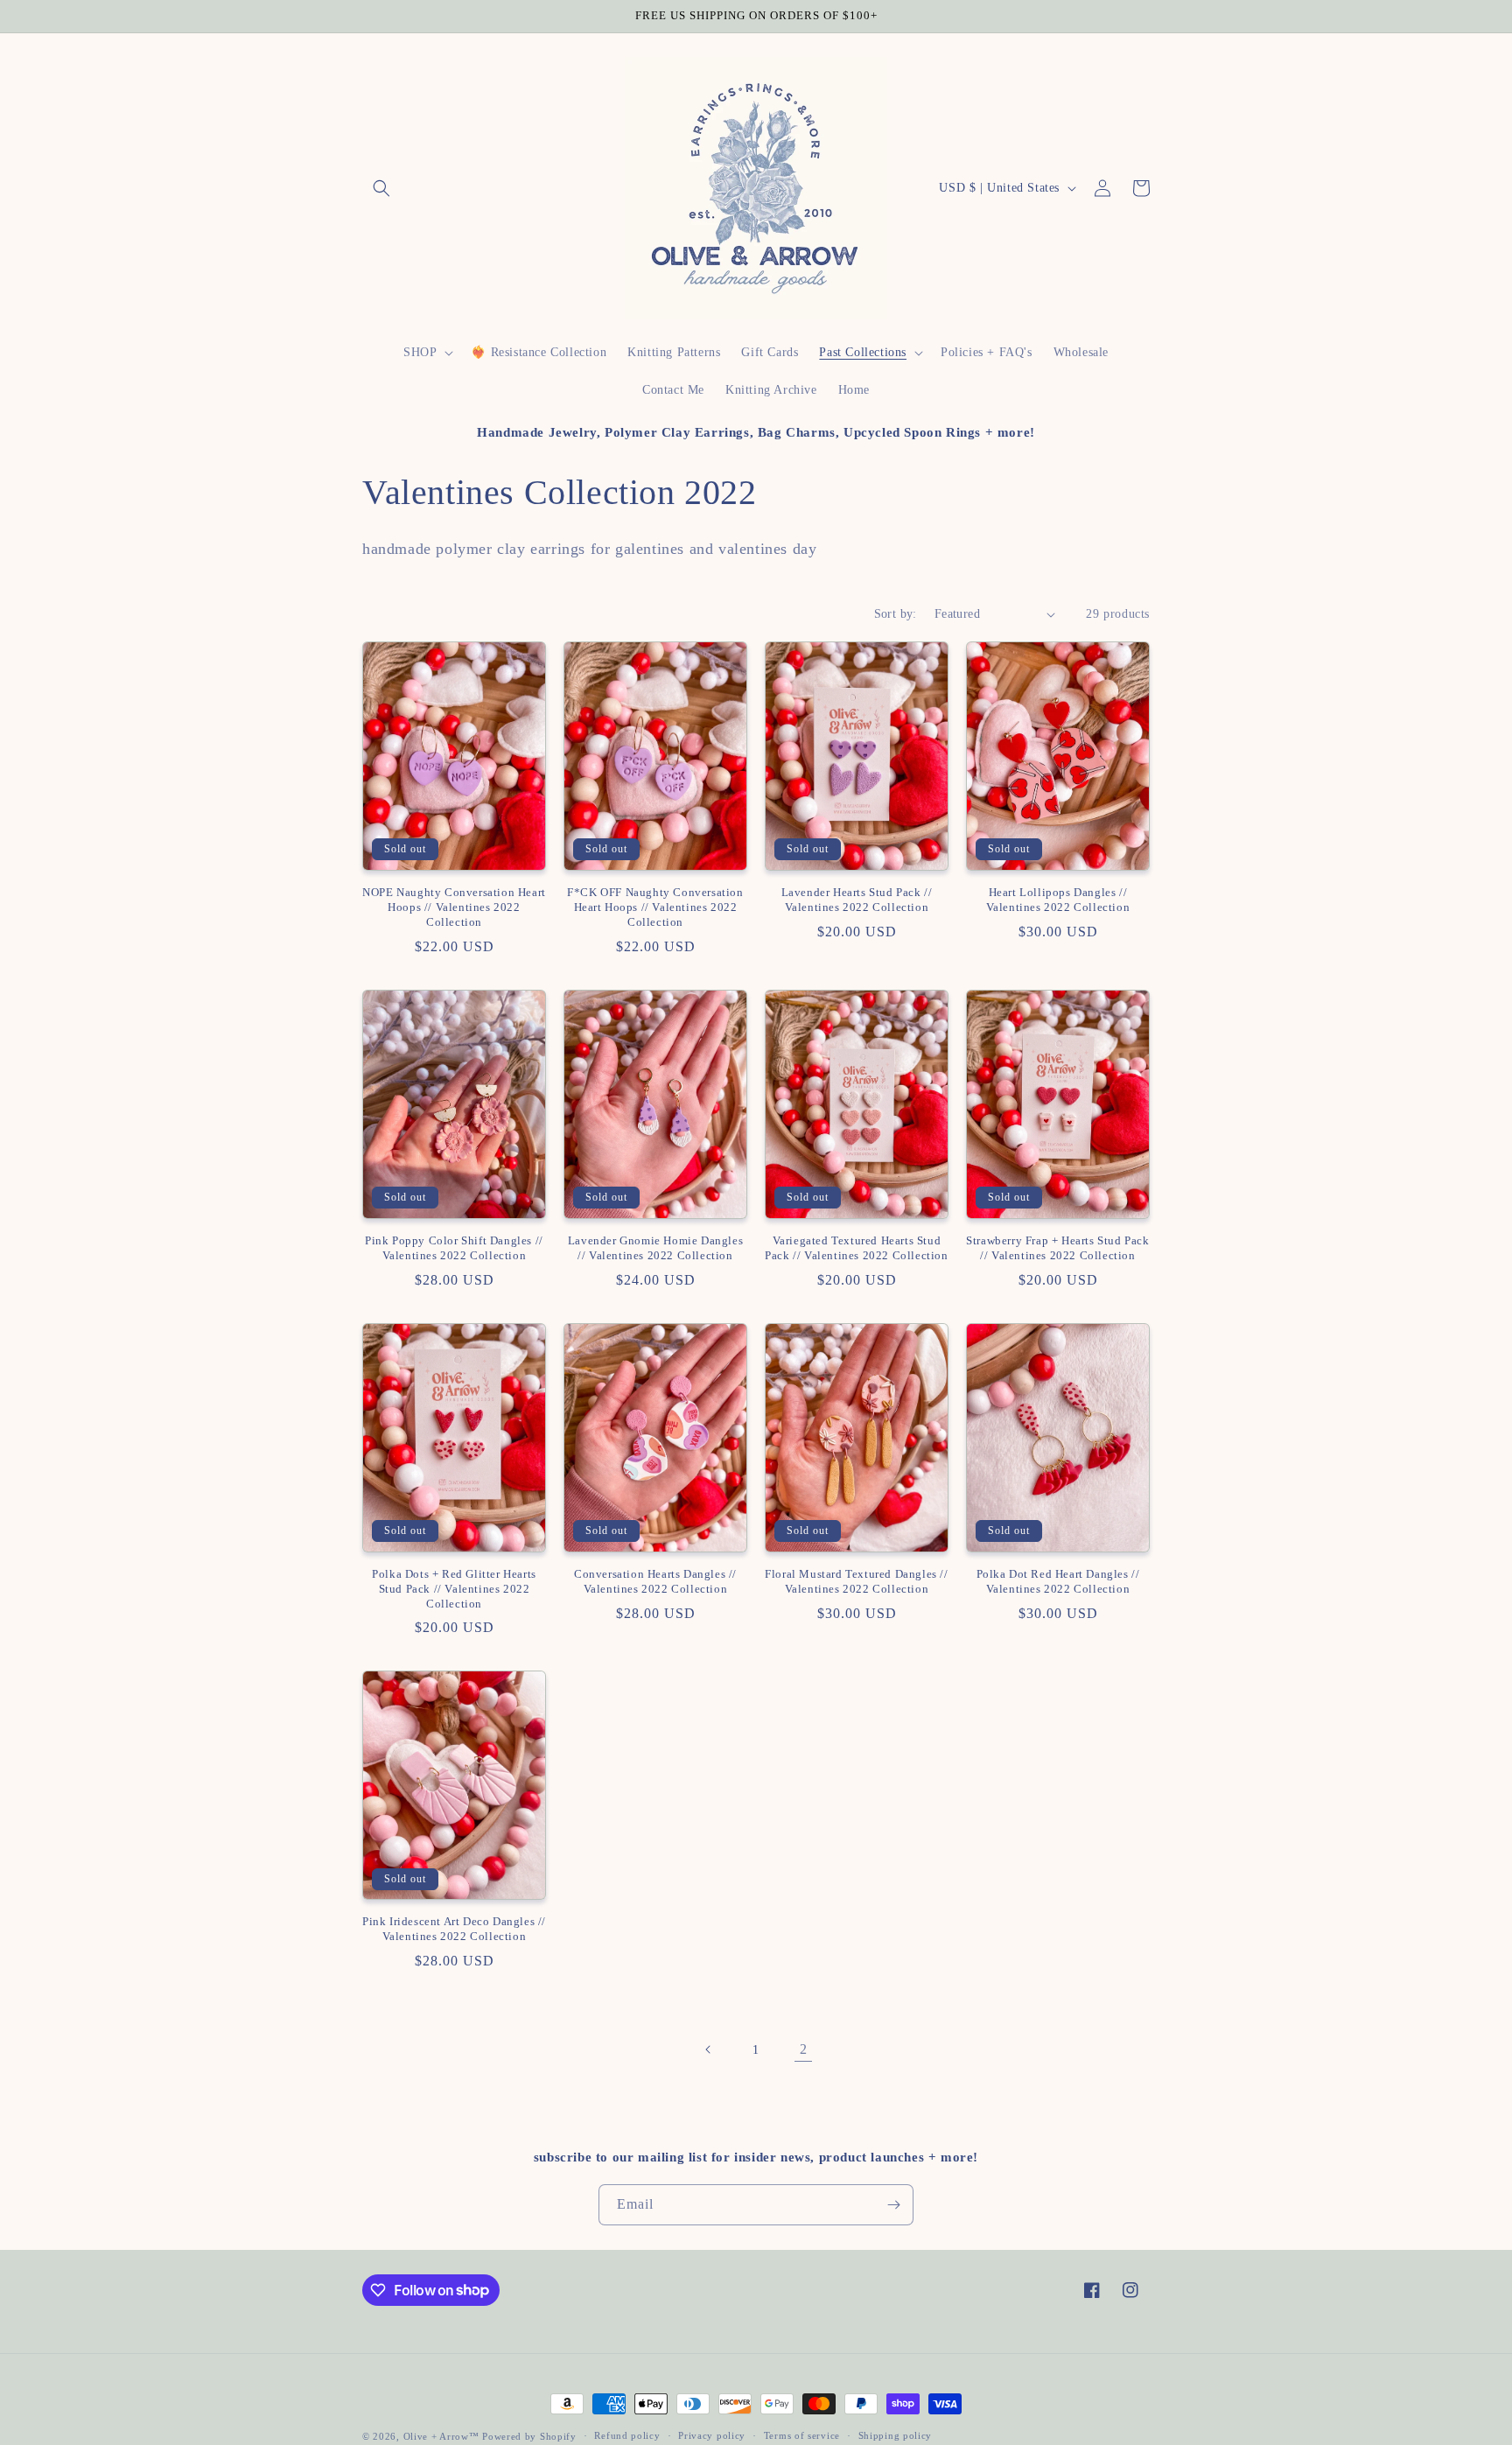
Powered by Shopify (529, 2436)
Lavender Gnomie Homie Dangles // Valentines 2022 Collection (655, 1248)
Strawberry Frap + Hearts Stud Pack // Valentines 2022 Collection (1057, 1248)
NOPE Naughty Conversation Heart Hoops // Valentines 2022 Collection (454, 907)
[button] (381, 188)
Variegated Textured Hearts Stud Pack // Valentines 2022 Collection (856, 1248)
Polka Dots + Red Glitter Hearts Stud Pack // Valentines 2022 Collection (454, 1589)
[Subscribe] (893, 2205)
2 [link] (804, 2049)
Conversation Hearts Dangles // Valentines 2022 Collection (655, 1581)
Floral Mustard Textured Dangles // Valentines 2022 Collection (856, 1581)
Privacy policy (712, 2435)
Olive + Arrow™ (441, 2436)
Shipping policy (896, 2435)
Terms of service (802, 2435)
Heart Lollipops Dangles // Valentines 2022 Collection (1058, 900)
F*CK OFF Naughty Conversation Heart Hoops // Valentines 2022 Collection (655, 907)
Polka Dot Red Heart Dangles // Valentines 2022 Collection (1058, 1581)
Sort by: (896, 614)
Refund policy (627, 2435)
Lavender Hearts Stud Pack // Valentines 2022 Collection (857, 900)
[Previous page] (709, 2049)
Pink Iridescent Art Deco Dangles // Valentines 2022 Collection (454, 1929)
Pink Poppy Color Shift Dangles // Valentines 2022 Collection (454, 1248)
